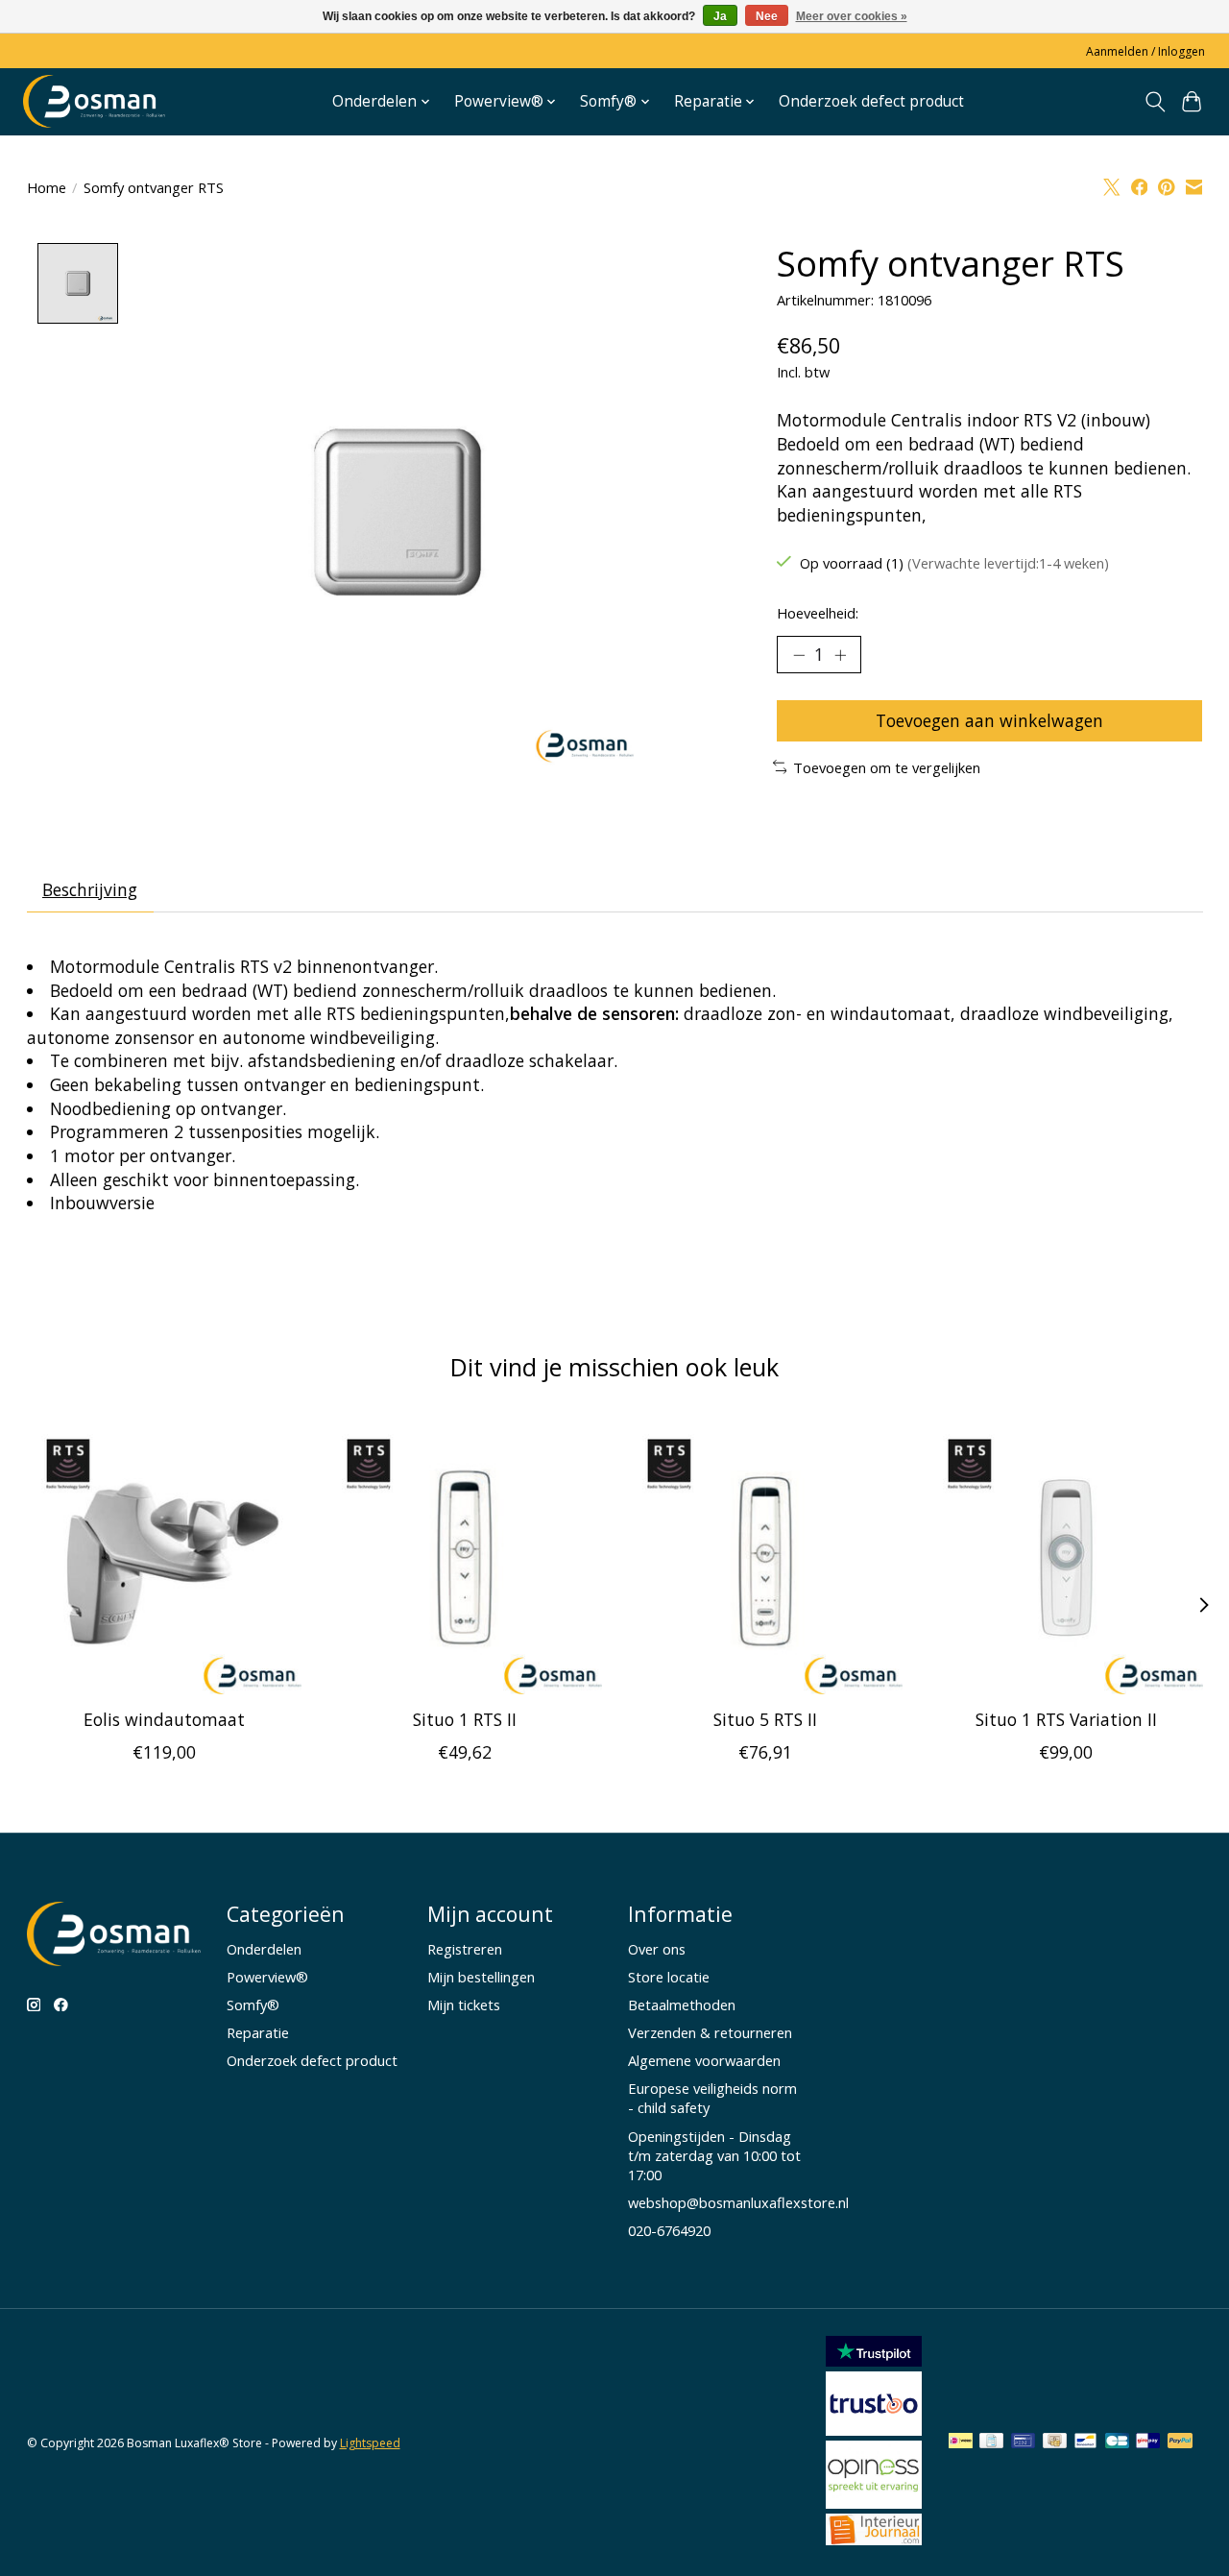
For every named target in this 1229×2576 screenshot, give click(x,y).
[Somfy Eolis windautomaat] (164, 1557)
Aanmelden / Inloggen (1145, 51)
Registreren (465, 1949)
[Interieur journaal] (874, 2539)
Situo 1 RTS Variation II (1065, 1719)
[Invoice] (991, 2442)
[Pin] (1023, 2442)
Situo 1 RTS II (464, 1719)
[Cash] (1055, 2442)
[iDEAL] (961, 2442)
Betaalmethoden (682, 2005)
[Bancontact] (1085, 2442)
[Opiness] (874, 2502)
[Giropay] (1148, 2442)
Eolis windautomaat (163, 1719)
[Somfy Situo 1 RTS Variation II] (1066, 1557)
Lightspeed (370, 2443)
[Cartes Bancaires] (1117, 2442)
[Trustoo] (874, 2429)
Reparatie (258, 2032)
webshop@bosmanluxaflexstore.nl (738, 2202)
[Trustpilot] (874, 2360)
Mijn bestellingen (481, 1977)
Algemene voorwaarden (704, 2060)
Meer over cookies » (852, 16)
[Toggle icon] (1155, 102)
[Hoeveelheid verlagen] (799, 655)
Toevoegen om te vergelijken (887, 767)
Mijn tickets (464, 2005)
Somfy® (253, 2005)
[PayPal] (1180, 2442)
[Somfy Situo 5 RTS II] (765, 1557)
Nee (767, 16)
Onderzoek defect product (871, 101)
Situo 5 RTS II (764, 1719)
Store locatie (669, 1977)
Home (47, 187)
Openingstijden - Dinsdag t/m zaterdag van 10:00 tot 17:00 (714, 2155)
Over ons (657, 1949)
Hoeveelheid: (818, 613)
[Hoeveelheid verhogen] (840, 655)
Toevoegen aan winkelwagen (989, 720)
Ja (720, 16)
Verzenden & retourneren (710, 2032)
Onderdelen (264, 1949)
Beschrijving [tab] (90, 889)
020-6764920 (669, 2230)
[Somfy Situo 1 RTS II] (465, 1557)
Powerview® (267, 1977)
